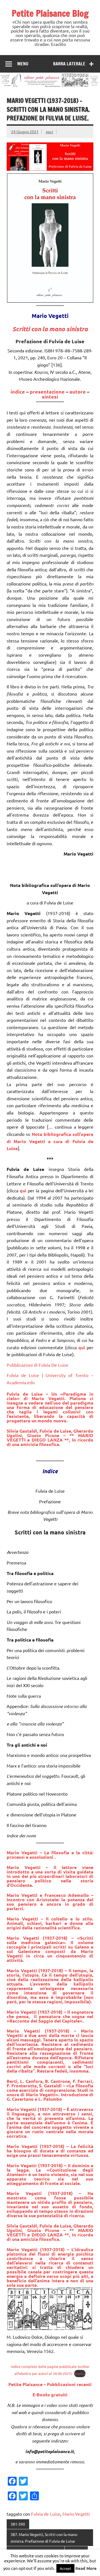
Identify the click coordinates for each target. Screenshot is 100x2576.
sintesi (50, 396)
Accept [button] (65, 2568)
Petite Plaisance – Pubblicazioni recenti (50, 2384)
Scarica (80, 2373)
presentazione (47, 391)
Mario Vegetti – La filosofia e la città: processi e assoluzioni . (50, 1855)
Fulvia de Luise (46, 2514)
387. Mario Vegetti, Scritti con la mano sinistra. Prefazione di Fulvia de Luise (44, 2538)
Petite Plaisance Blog (50, 13)
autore (78, 391)
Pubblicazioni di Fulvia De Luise (37, 1365)
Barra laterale (69, 64)
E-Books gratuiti (50, 2395)
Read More (86, 2568)
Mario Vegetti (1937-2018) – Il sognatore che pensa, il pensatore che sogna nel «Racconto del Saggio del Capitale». (50, 2016)
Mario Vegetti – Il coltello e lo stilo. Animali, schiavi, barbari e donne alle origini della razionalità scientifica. (50, 1923)
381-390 (18, 2524)
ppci (50, 132)
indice (18, 391)
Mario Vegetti (76, 2514)
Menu (23, 64)
